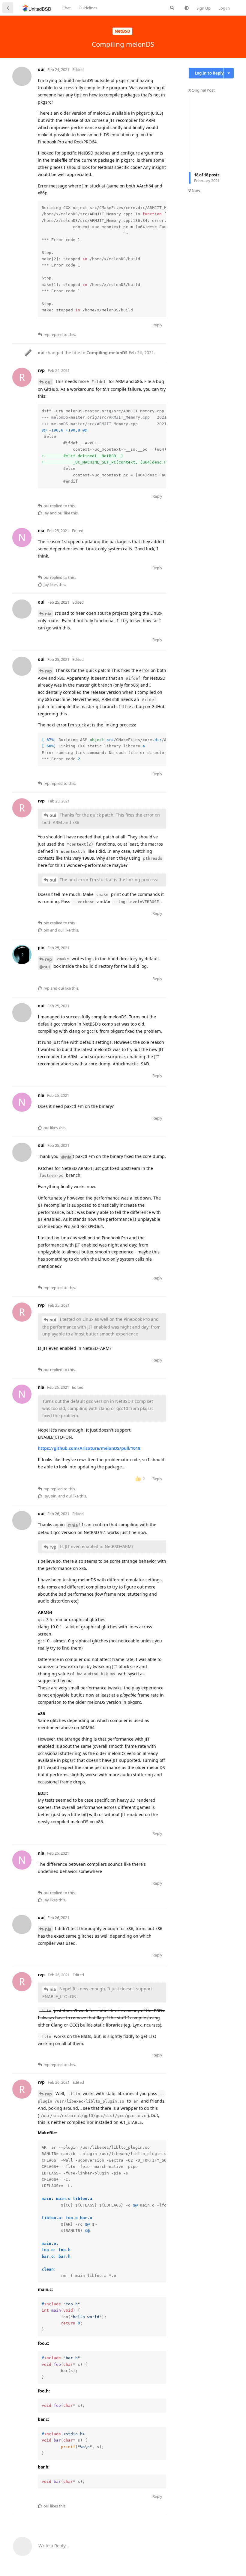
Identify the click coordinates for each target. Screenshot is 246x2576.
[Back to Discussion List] (8, 8)
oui (48, 382)
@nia (66, 1157)
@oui (45, 967)
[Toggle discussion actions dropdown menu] (229, 73)
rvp (48, 671)
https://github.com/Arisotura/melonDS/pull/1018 (89, 1448)
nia (48, 614)
